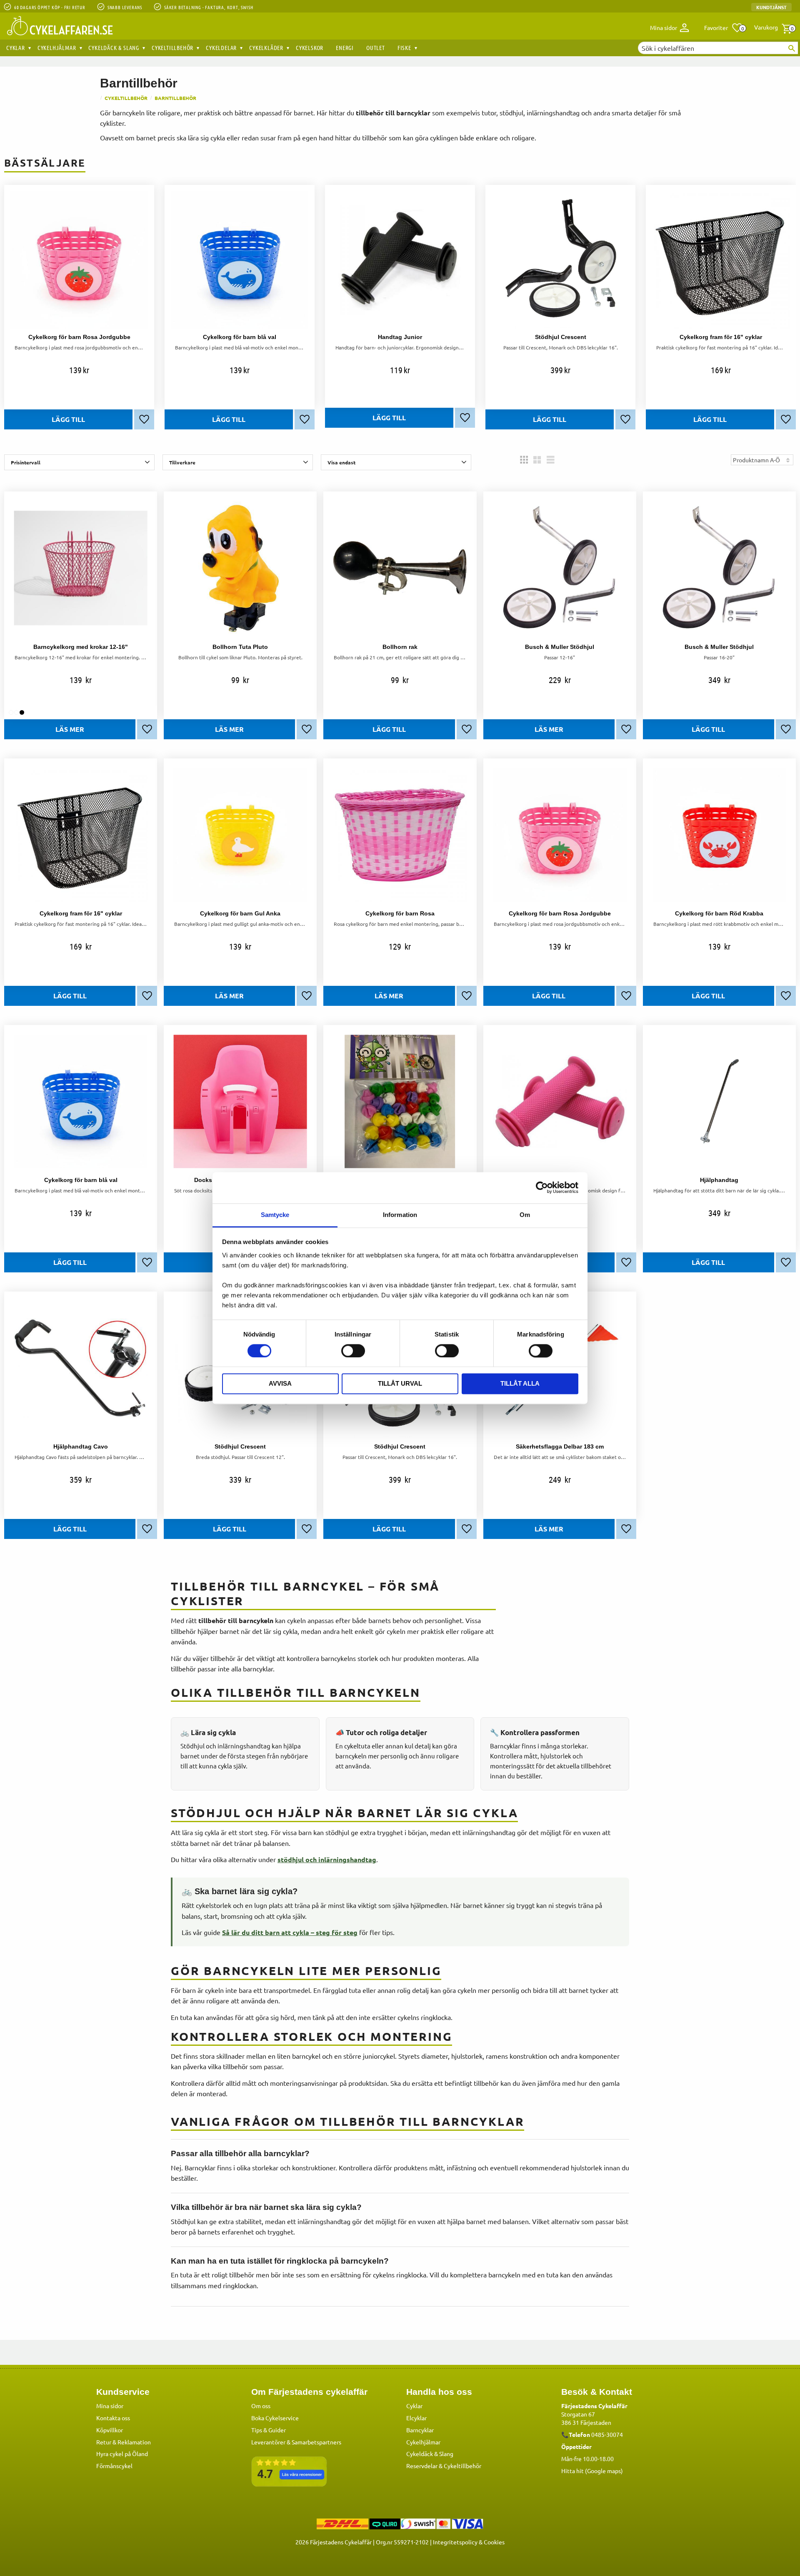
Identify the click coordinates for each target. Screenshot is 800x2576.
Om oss (261, 2406)
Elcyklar (416, 2418)
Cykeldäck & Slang (430, 2454)
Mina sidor (110, 2406)
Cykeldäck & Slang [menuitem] (114, 47)
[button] (724, 28)
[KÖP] (68, 419)
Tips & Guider (269, 2430)
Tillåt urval (400, 1384)
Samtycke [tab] (275, 1215)
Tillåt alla (520, 1384)
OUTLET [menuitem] (376, 47)
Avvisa (280, 1384)
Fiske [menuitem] (404, 47)
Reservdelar (422, 2466)
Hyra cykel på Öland (122, 2454)
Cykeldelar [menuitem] (221, 47)
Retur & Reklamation (124, 2442)
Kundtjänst (771, 7)
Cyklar (414, 2406)
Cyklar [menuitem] (16, 47)
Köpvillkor (110, 2430)
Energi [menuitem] (345, 47)
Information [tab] (400, 1215)
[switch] (353, 1351)
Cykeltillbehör (462, 2466)
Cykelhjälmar (423, 2442)
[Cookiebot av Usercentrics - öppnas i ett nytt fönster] (542, 1187)
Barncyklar (420, 2430)
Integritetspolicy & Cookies (469, 2542)
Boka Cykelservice (275, 2418)
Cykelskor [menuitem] (310, 47)
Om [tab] (525, 1215)
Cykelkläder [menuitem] (266, 47)
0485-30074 (607, 2434)
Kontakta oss (113, 2418)
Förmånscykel (114, 2466)
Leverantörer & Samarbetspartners (296, 2442)
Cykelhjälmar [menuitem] (57, 47)
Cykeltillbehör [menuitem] (172, 47)
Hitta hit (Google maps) (592, 2471)
